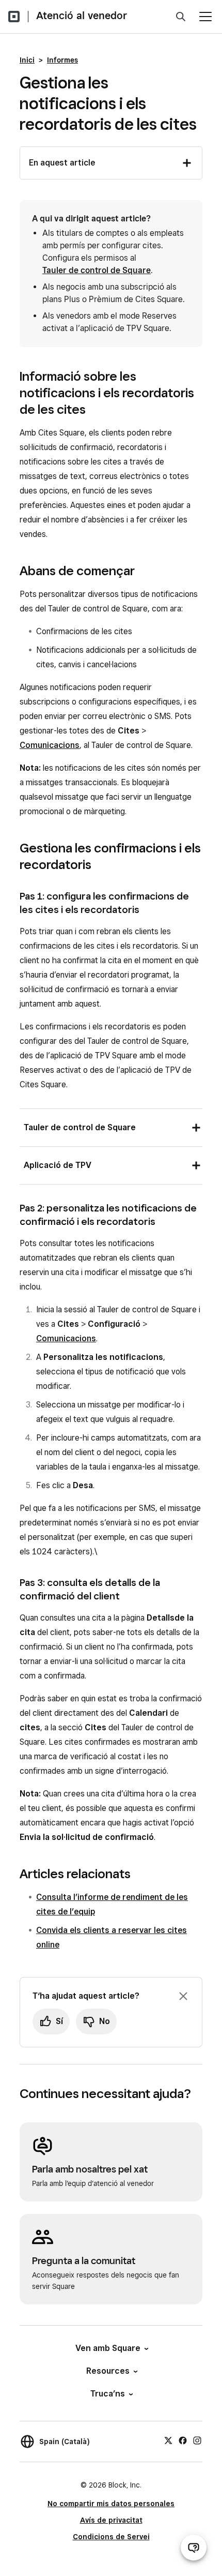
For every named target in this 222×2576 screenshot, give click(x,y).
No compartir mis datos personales (111, 2504)
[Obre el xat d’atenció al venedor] (194, 2548)
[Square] (14, 17)
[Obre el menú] (205, 17)
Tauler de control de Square (97, 270)
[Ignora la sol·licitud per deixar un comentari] (183, 1996)
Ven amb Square (108, 2348)
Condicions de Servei (111, 2537)
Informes (62, 60)
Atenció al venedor (82, 16)
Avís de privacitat (111, 2520)
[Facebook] (183, 2440)
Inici (27, 60)
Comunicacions (50, 745)
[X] (168, 2440)
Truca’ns (108, 2394)
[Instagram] (197, 2440)
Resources (108, 2371)
